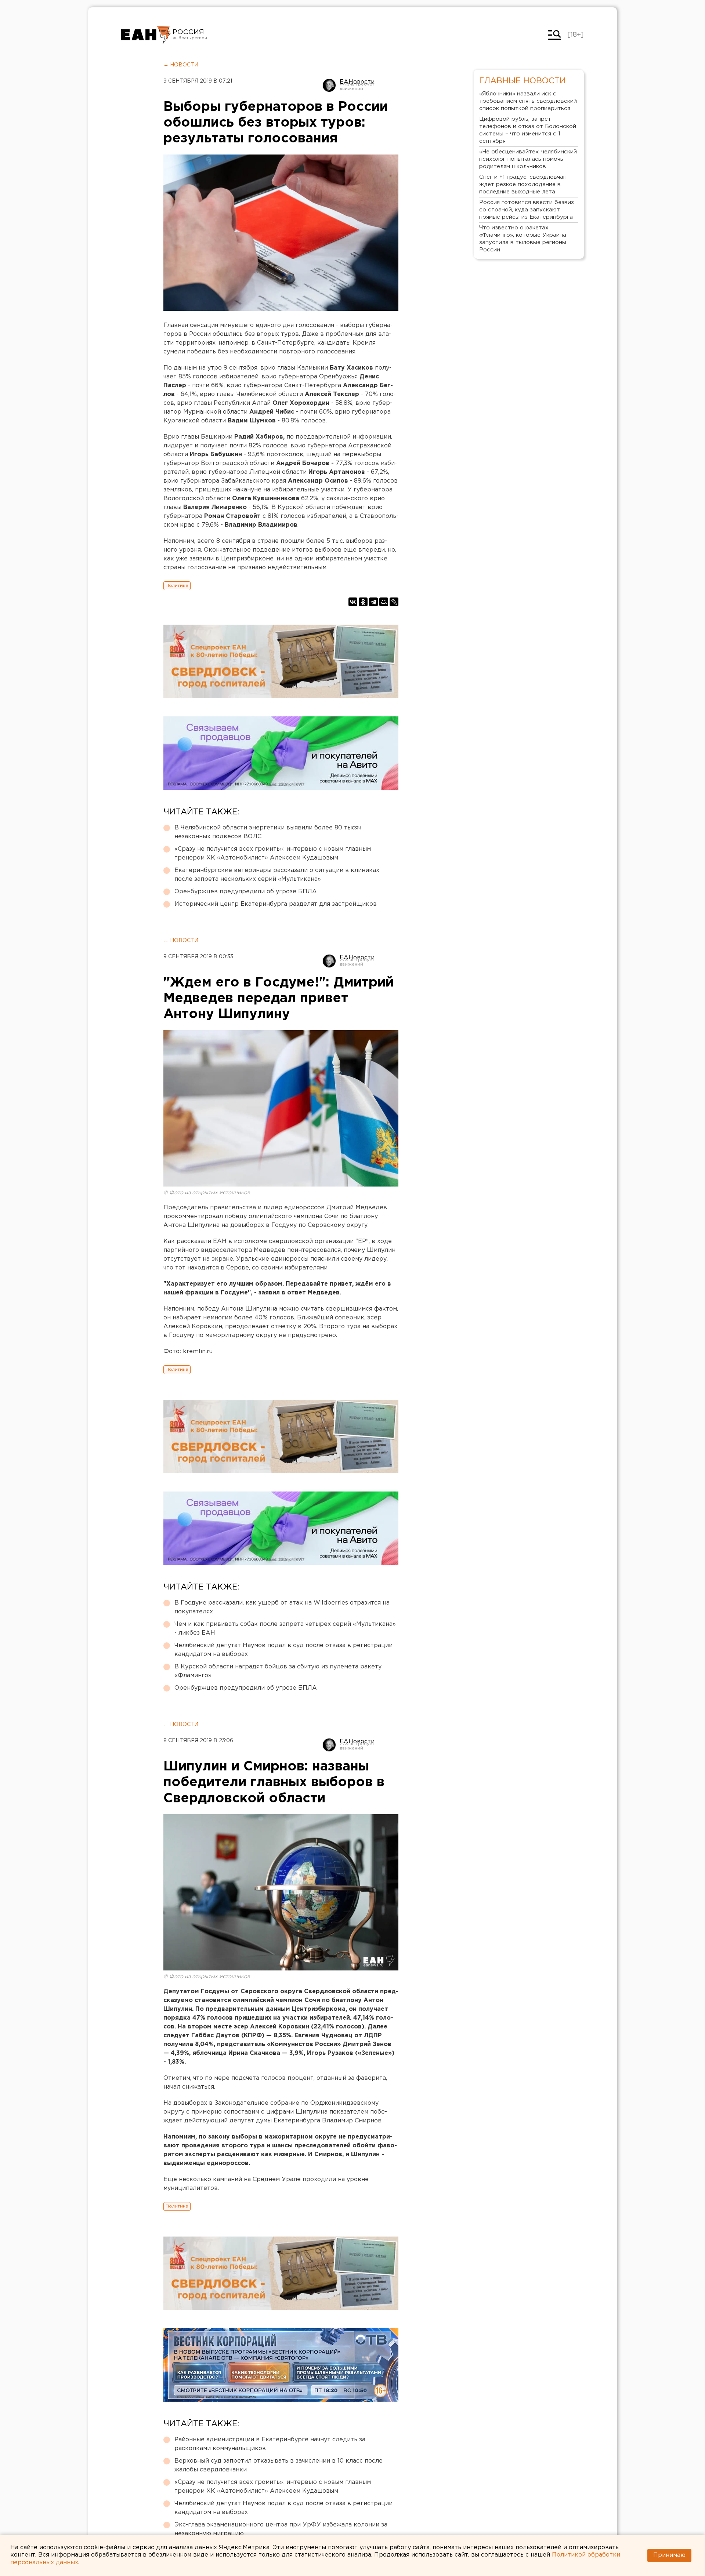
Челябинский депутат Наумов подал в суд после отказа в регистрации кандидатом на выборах (283, 1650)
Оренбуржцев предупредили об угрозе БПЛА (246, 892)
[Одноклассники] (363, 602)
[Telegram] (373, 602)
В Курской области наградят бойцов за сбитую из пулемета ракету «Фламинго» (278, 1671)
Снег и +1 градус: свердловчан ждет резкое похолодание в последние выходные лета (523, 184)
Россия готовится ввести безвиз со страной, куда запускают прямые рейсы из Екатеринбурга (527, 210)
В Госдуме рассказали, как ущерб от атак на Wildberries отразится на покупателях (282, 1607)
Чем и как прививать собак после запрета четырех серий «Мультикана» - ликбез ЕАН (285, 1629)
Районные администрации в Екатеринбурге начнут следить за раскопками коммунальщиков (270, 2444)
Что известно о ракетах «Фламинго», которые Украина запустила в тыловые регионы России (523, 239)
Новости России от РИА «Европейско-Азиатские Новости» (146, 35)
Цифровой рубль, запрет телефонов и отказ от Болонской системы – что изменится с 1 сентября (528, 130)
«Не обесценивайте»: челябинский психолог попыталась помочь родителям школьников (528, 159)
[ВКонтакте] (353, 602)
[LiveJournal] (394, 602)
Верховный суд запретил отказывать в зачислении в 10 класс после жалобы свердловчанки (279, 2465)
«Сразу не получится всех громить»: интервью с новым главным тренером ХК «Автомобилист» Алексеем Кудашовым (273, 853)
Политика (177, 586)
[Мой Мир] (384, 602)
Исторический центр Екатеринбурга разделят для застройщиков (276, 904)
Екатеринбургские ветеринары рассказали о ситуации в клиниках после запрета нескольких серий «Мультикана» (277, 875)
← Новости (181, 65)
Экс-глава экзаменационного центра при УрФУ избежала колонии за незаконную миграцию (281, 2529)
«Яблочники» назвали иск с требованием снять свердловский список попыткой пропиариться (528, 101)
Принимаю (669, 2555)
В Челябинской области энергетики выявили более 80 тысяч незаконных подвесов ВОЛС (268, 832)
